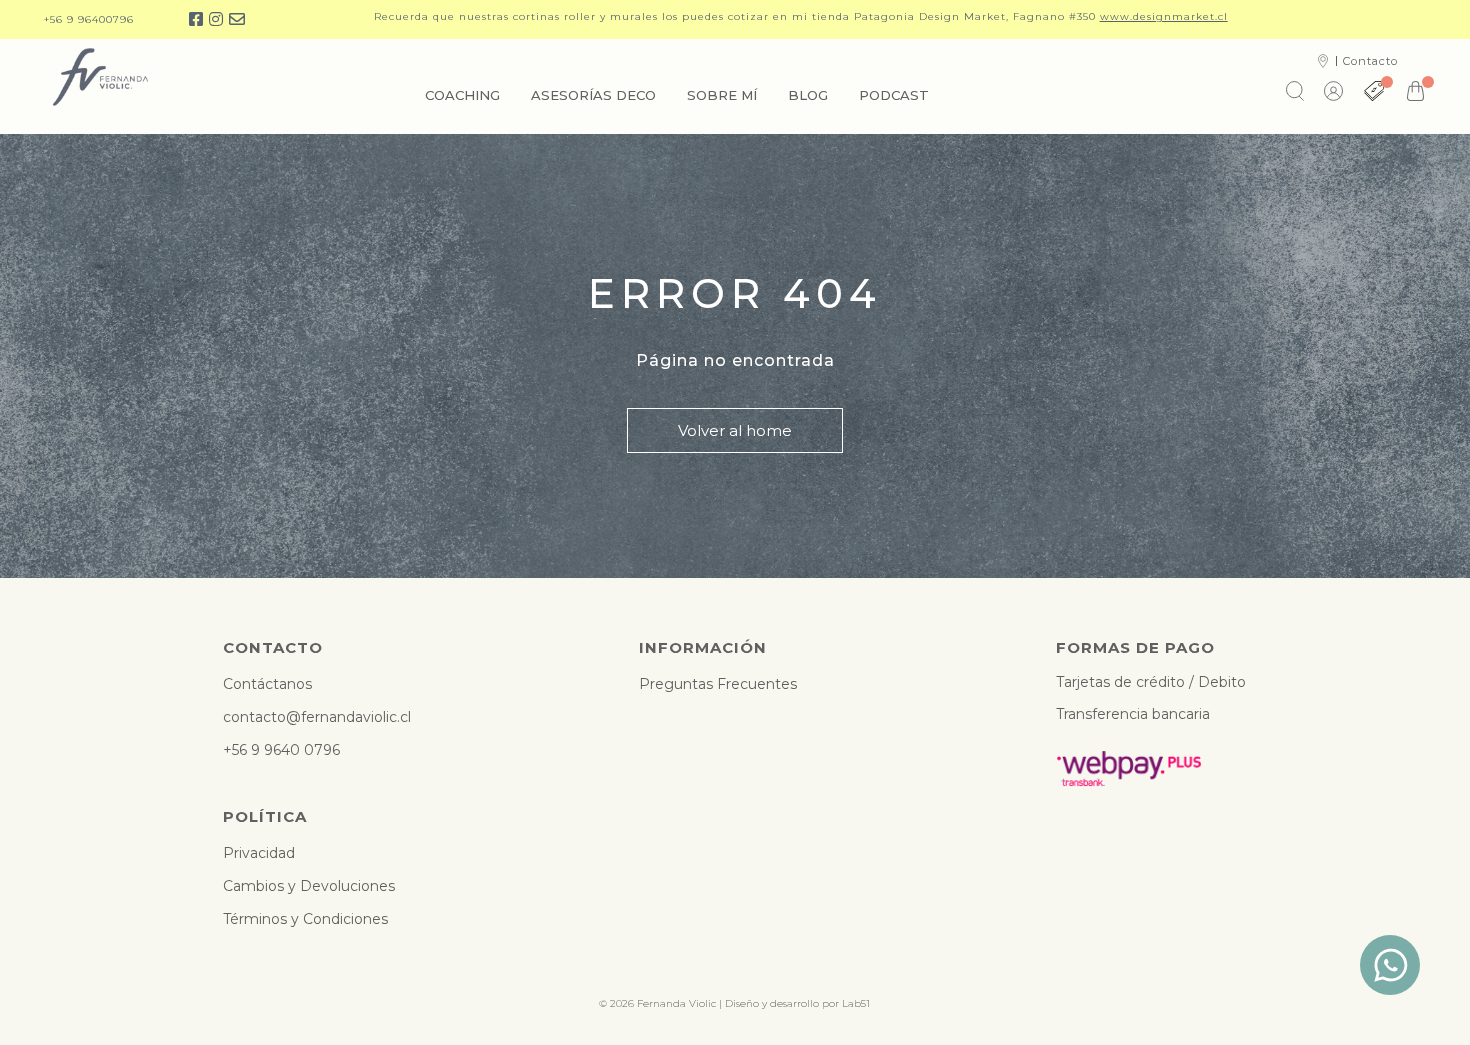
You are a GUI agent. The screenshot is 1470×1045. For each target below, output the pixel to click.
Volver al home (735, 430)
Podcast (894, 95)
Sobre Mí (722, 95)
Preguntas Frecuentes (718, 684)
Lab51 (856, 1003)
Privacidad (259, 853)
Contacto (1370, 61)
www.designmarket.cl (1164, 16)
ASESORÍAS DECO (593, 95)
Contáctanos (267, 684)
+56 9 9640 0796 (281, 750)
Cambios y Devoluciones (309, 886)
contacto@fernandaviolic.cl (317, 717)
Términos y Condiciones (305, 919)
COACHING (462, 95)
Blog (808, 95)
